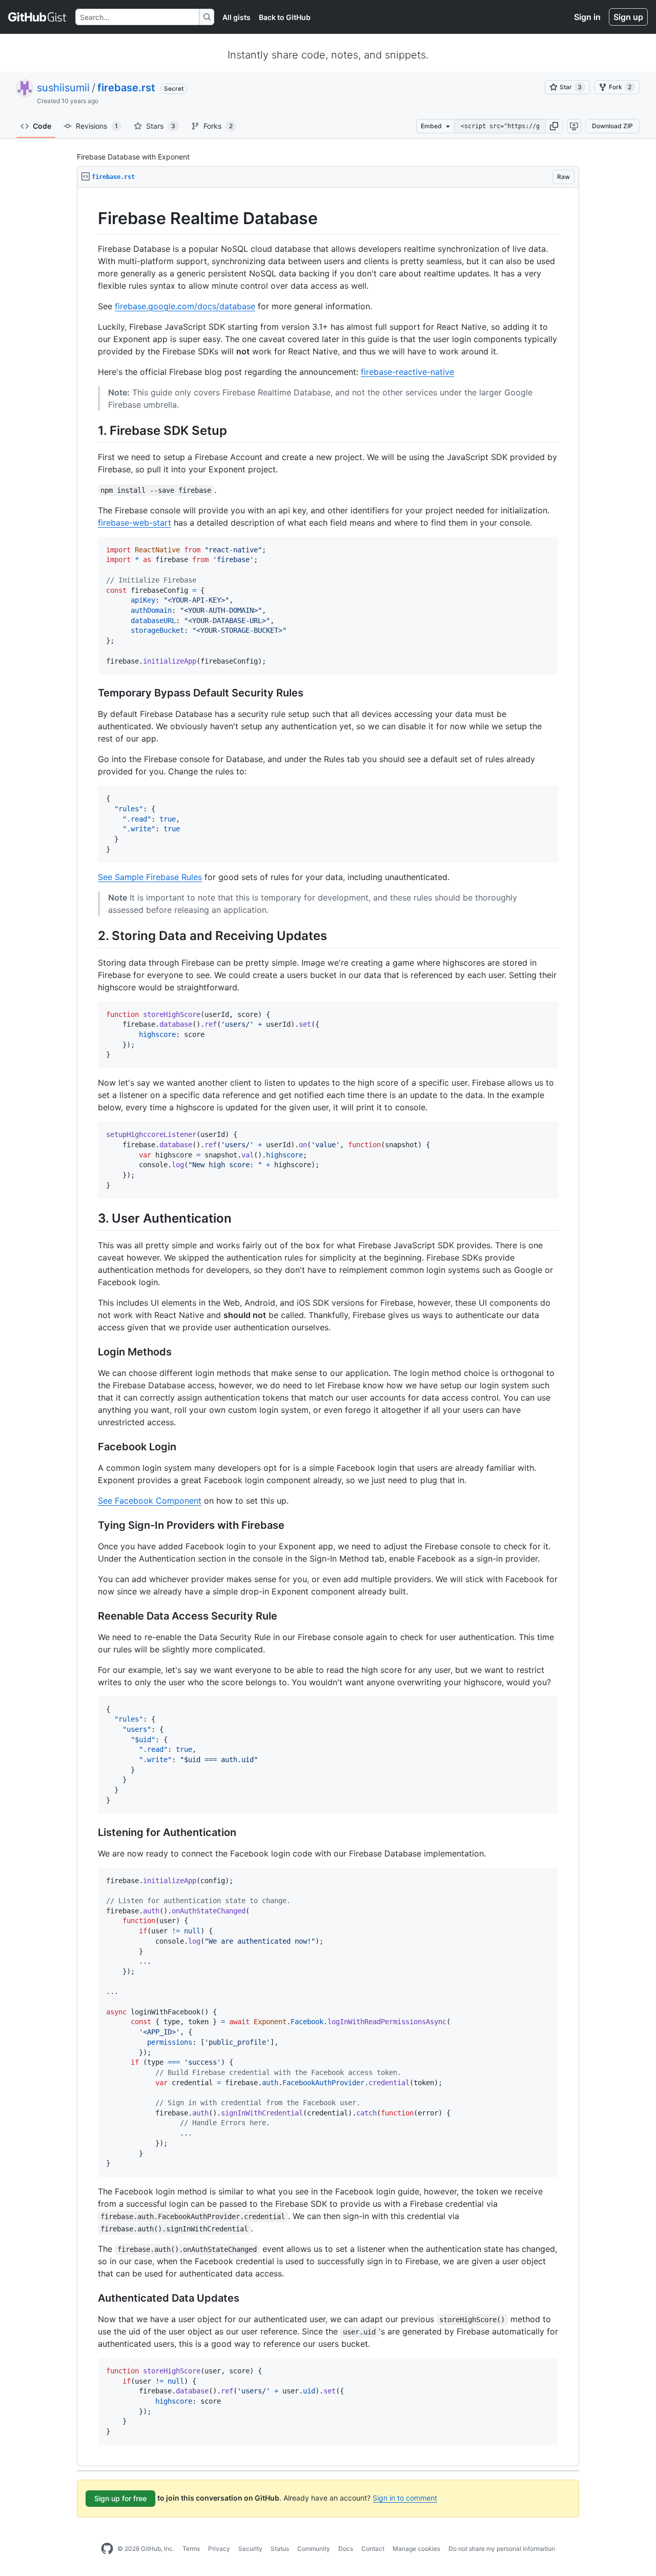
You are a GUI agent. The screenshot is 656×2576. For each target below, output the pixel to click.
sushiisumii (63, 88)
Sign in (587, 17)
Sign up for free (120, 2498)
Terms (191, 2549)
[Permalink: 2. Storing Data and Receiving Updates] (91, 936)
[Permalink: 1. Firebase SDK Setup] (91, 430)
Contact (373, 2549)
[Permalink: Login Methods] (91, 1352)
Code (42, 126)
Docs (346, 2549)
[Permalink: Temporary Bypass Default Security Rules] (91, 693)
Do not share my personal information (502, 2549)
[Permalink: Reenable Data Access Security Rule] (91, 1616)
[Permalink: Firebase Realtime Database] (91, 218)
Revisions (97, 126)
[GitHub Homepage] (107, 2549)
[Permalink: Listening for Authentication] (91, 1832)
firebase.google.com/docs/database (185, 306)
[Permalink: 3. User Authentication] (91, 1219)
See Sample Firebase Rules (150, 877)
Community (314, 2549)
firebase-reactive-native (407, 372)
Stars (161, 126)
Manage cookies (416, 2549)
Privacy (219, 2549)
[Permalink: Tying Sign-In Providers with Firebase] (91, 1525)
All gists (237, 17)
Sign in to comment (405, 2498)
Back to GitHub (285, 17)
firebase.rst (126, 88)
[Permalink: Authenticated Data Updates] (91, 2298)
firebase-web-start (135, 523)
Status (280, 2549)
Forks (218, 126)
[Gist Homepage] (38, 17)
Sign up (628, 17)
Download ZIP (612, 126)
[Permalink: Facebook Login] (91, 1447)
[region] (328, 1327)
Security (250, 2549)
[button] (554, 126)
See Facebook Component (150, 1501)
